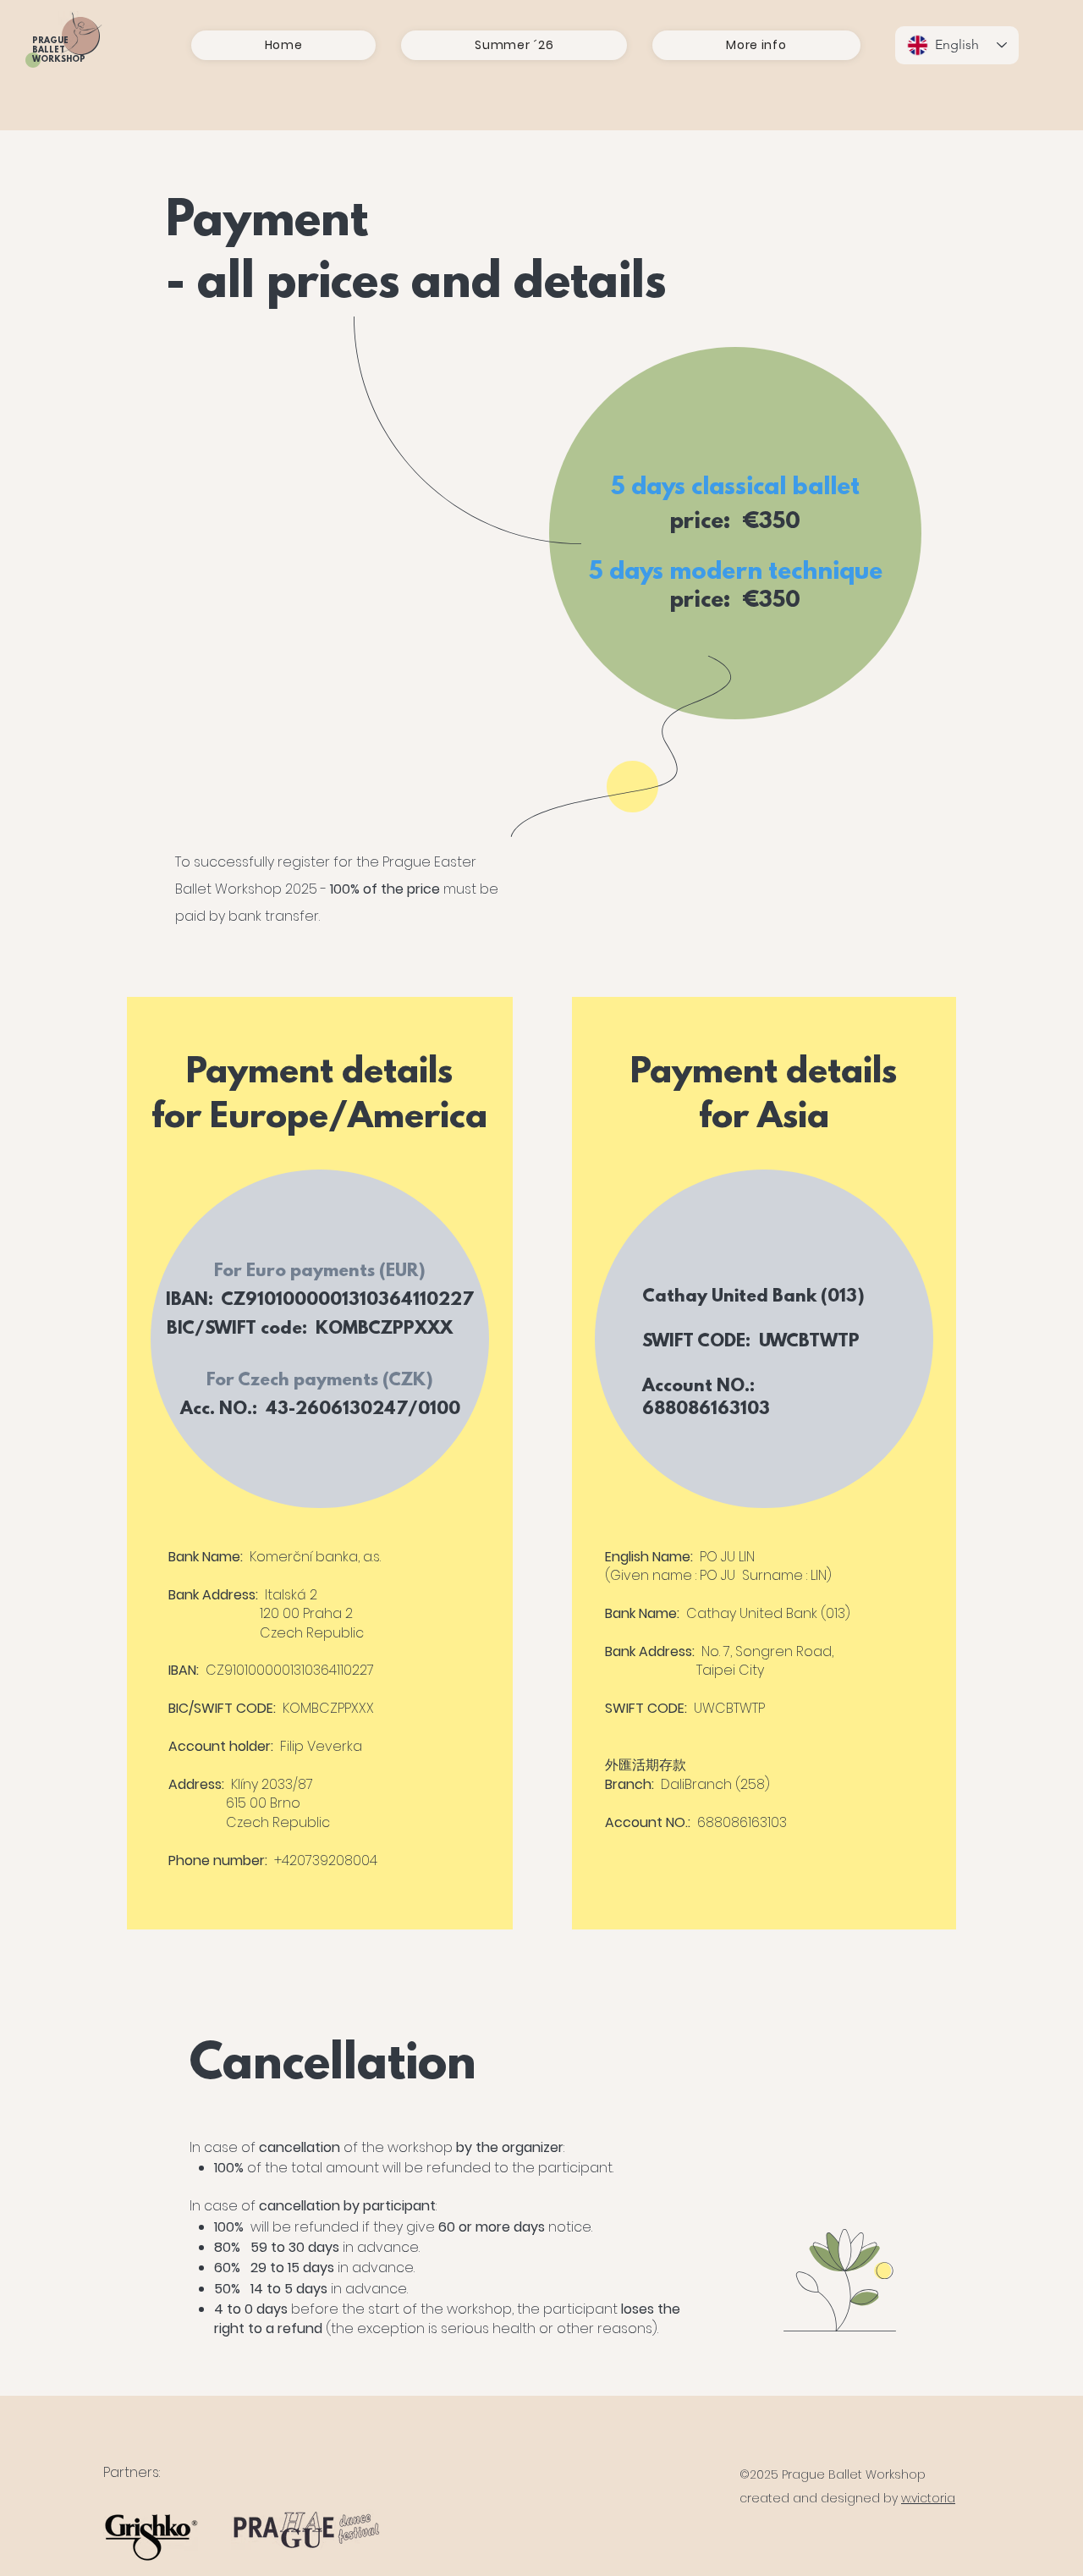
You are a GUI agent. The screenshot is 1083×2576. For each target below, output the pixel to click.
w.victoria (928, 2498)
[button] (514, 45)
